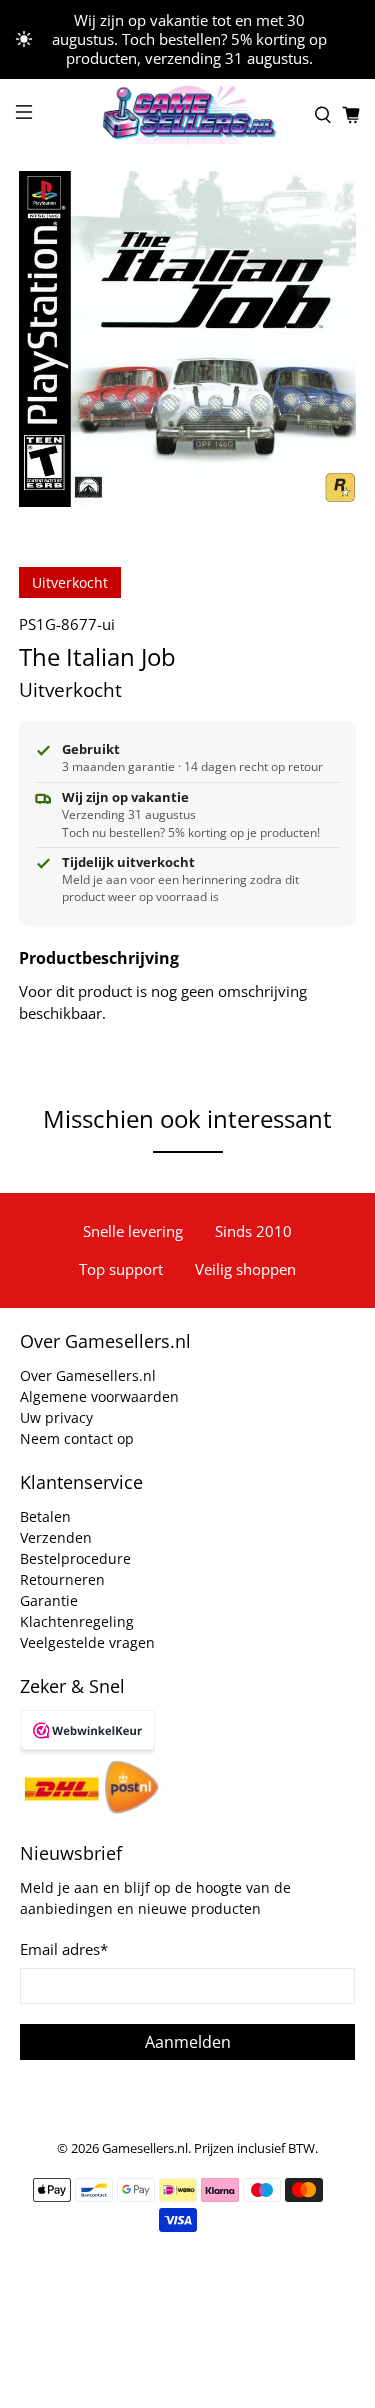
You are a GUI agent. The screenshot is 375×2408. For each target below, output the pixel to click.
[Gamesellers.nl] (188, 115)
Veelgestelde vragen (87, 1642)
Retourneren (62, 1579)
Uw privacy (56, 1417)
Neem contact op (77, 1438)
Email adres (64, 1949)
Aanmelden (188, 2042)
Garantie (49, 1600)
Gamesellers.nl (145, 2148)
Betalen (45, 1516)
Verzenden (56, 1537)
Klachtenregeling (77, 1621)
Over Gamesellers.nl (88, 1375)
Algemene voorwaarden (99, 1396)
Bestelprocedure (75, 1558)
